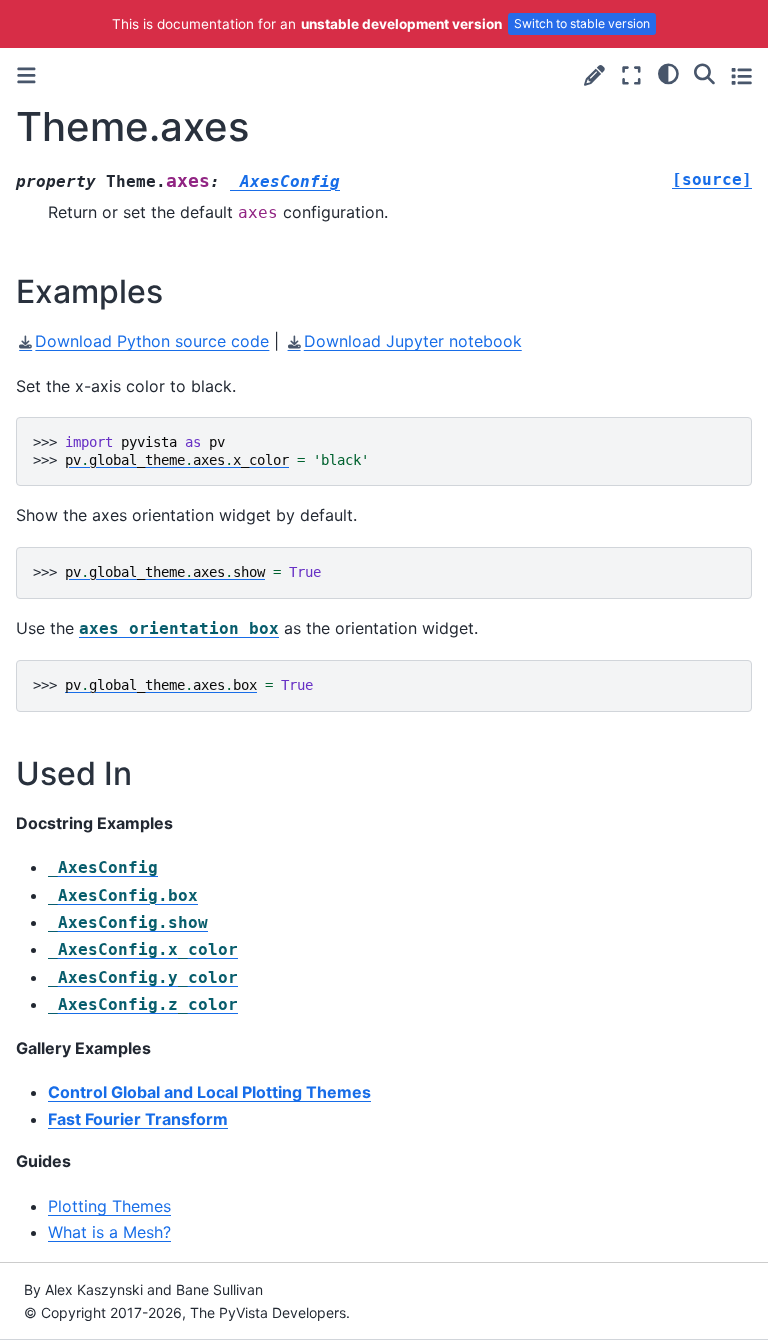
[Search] (704, 73)
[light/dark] (668, 73)
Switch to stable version (582, 23)
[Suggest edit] (594, 75)
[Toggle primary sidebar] (26, 75)
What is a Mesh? (109, 1232)
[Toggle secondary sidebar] (741, 75)
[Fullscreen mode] (631, 75)
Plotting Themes (109, 1206)
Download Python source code (152, 341)
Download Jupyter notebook (412, 341)
